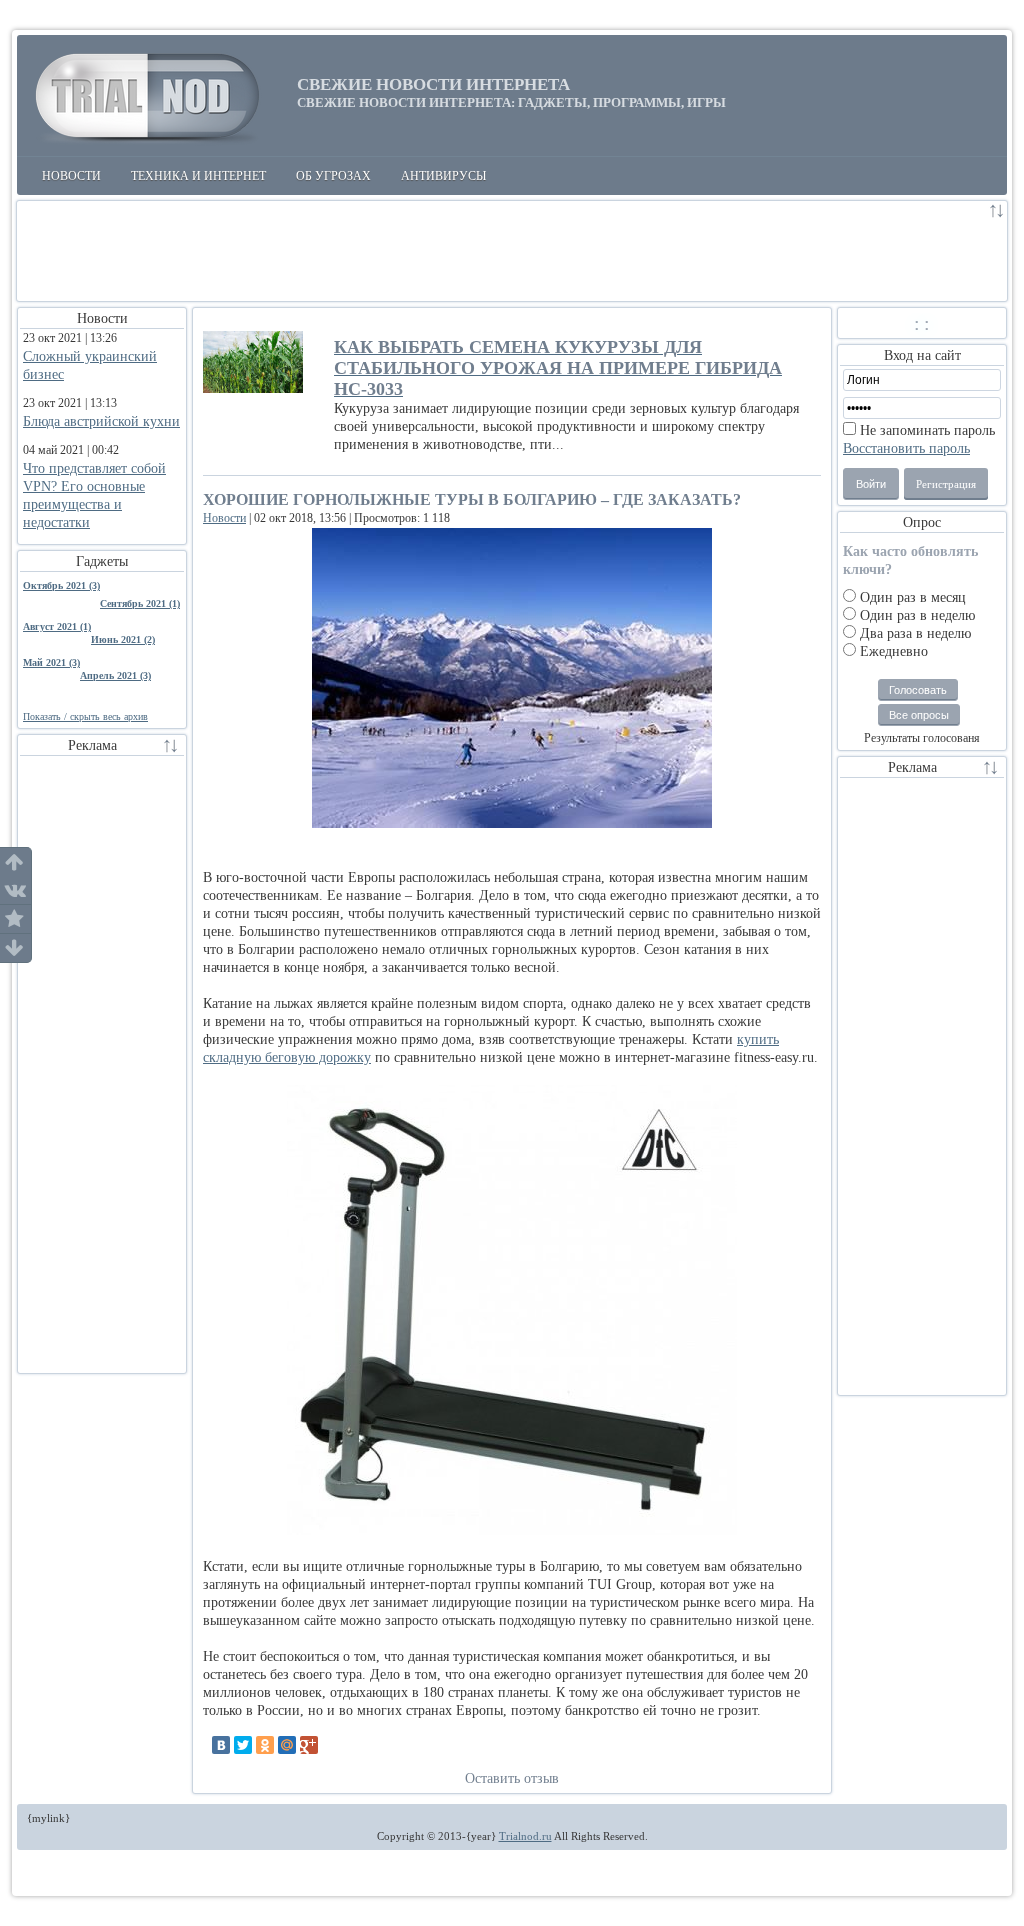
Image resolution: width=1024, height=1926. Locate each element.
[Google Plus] (309, 1745)
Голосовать (918, 690)
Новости (71, 176)
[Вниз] (15, 948)
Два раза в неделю (913, 633)
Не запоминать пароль (925, 430)
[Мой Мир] (287, 1745)
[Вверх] (15, 862)
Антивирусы (443, 176)
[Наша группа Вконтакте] (15, 890)
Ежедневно (892, 651)
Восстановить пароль (906, 448)
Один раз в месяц (911, 597)
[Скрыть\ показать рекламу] (997, 213)
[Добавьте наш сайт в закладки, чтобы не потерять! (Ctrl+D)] (15, 919)
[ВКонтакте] (221, 1745)
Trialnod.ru (525, 1836)
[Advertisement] (502, 251)
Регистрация (946, 484)
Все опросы (919, 715)
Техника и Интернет (198, 176)
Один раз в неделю (915, 615)
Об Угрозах (333, 176)
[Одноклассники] (265, 1745)
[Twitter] (243, 1745)
